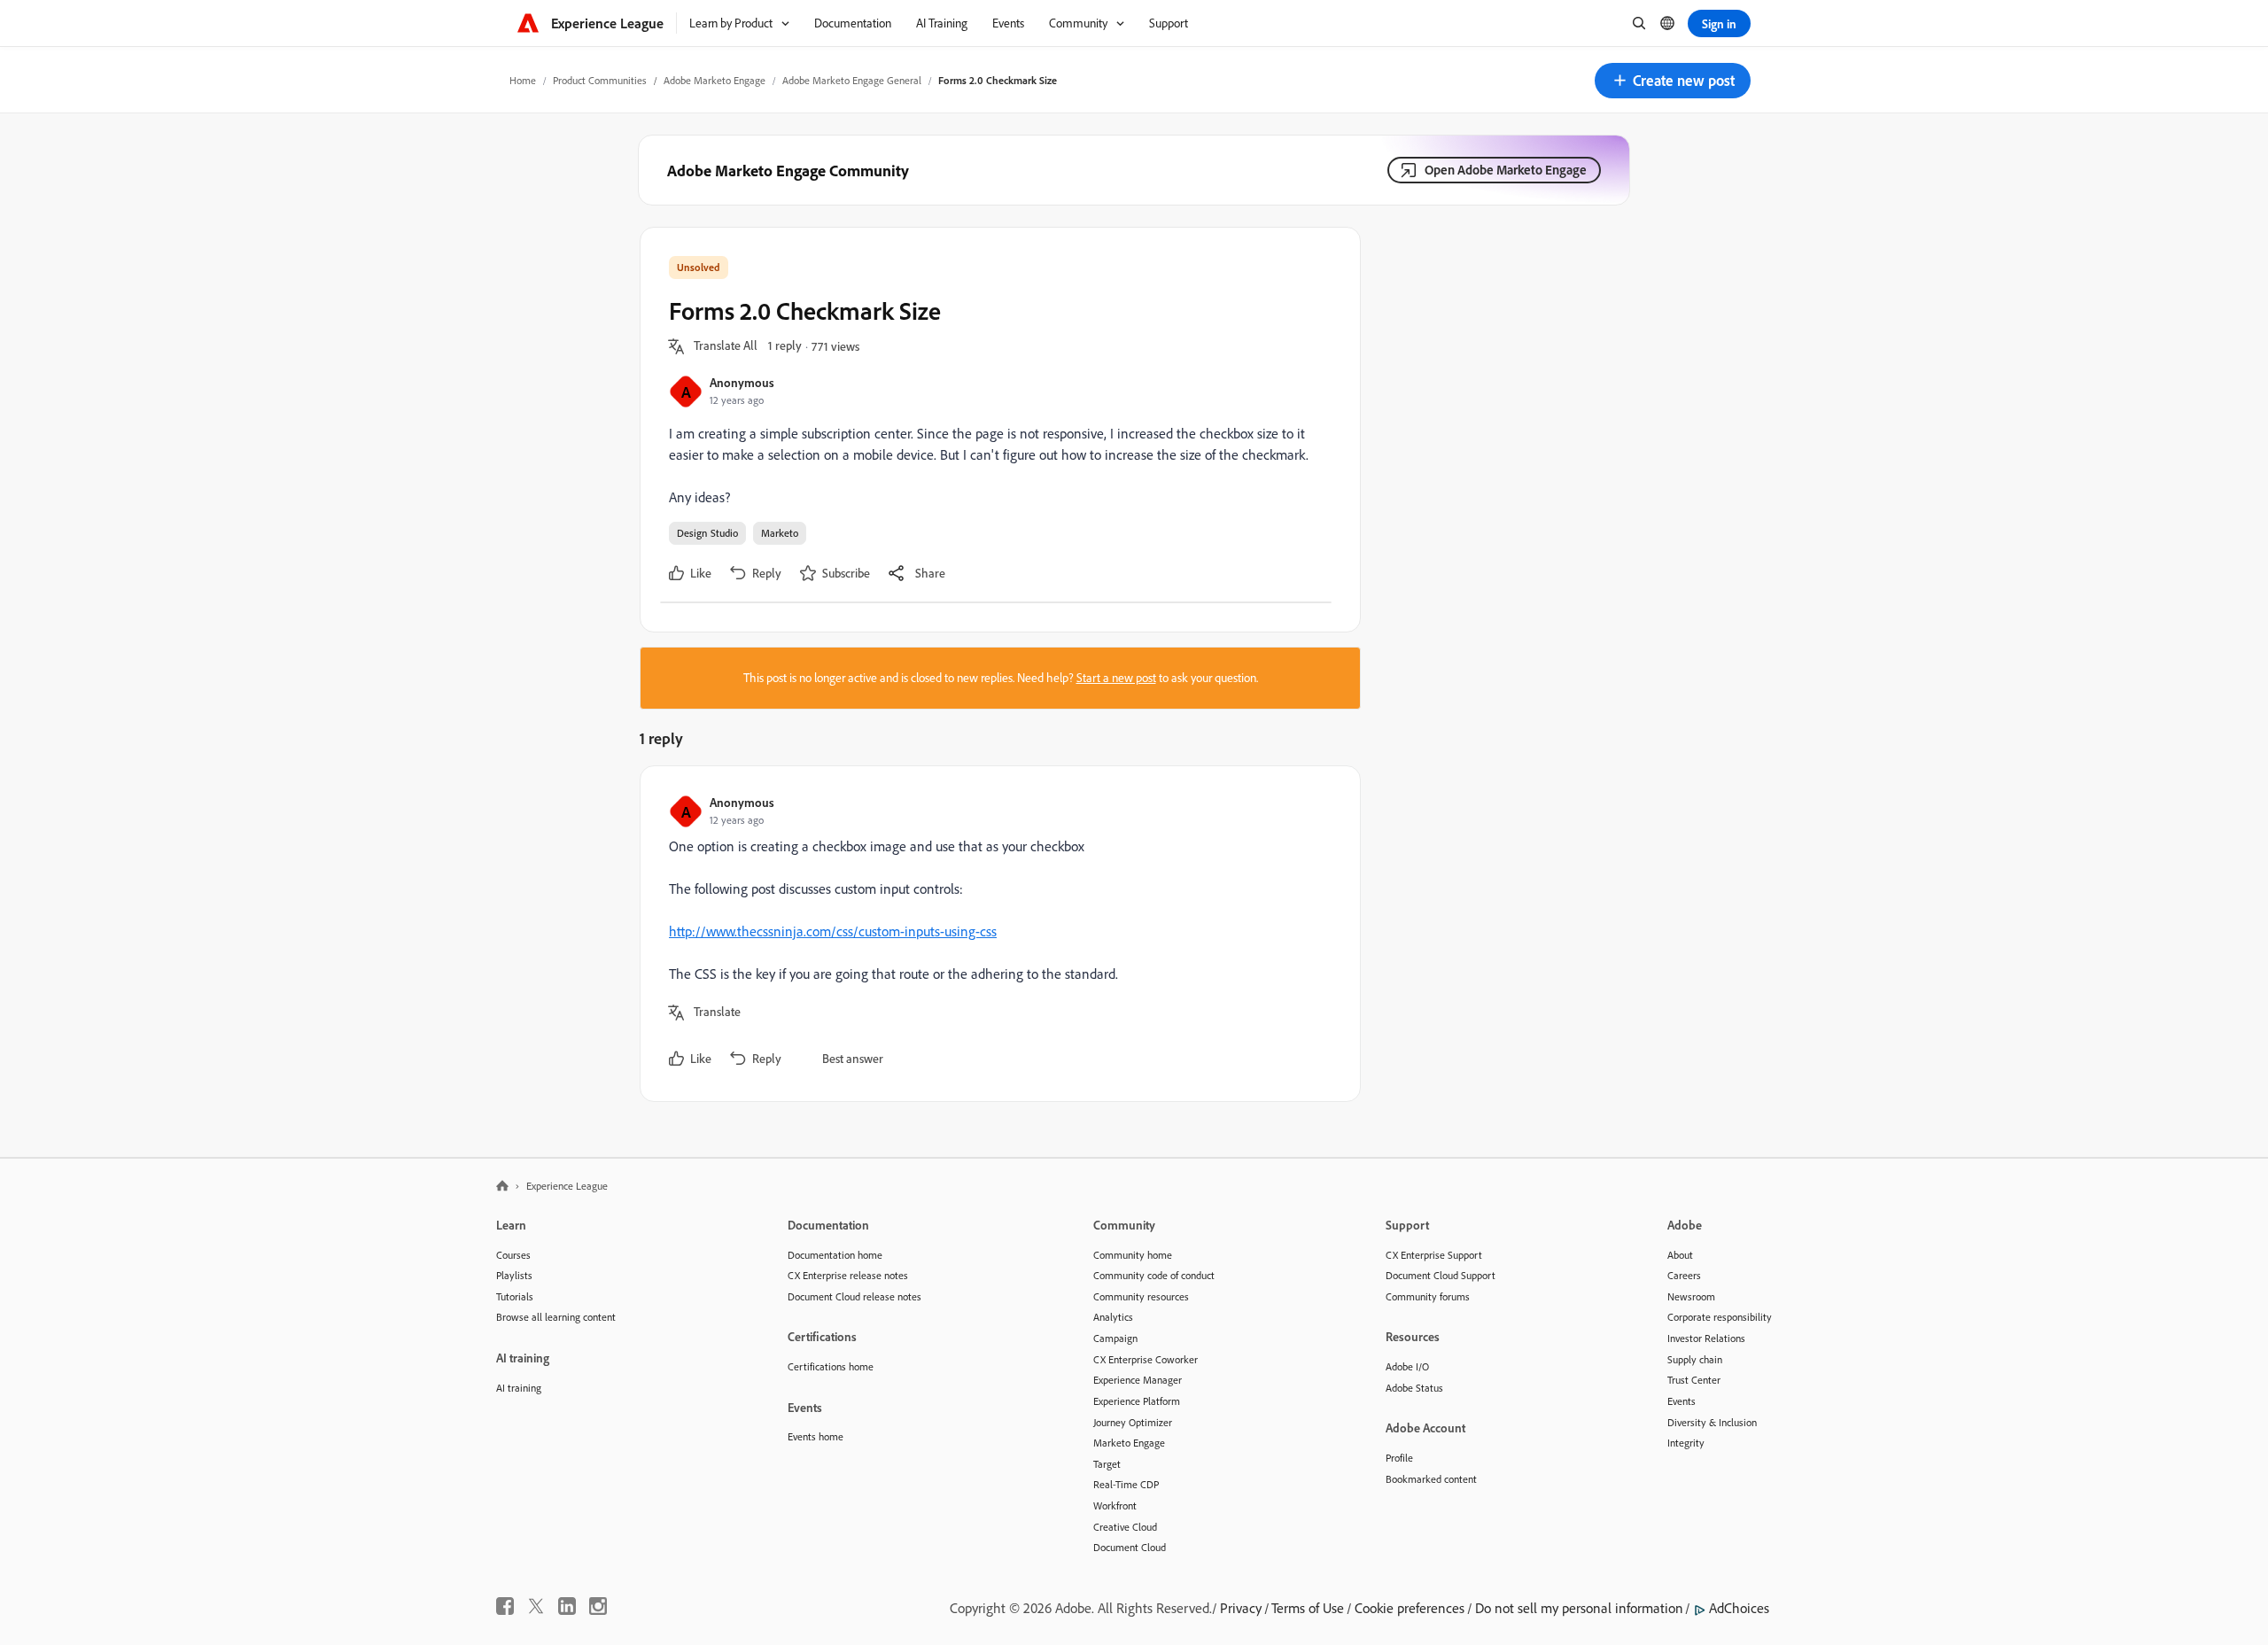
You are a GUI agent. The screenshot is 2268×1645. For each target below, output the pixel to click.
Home (523, 80)
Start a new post (1116, 678)
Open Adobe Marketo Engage (1506, 170)
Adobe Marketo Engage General (852, 80)
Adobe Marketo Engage (715, 80)
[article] (996, 934)
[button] (1673, 81)
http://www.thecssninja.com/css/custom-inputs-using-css (833, 931)
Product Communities (600, 80)
